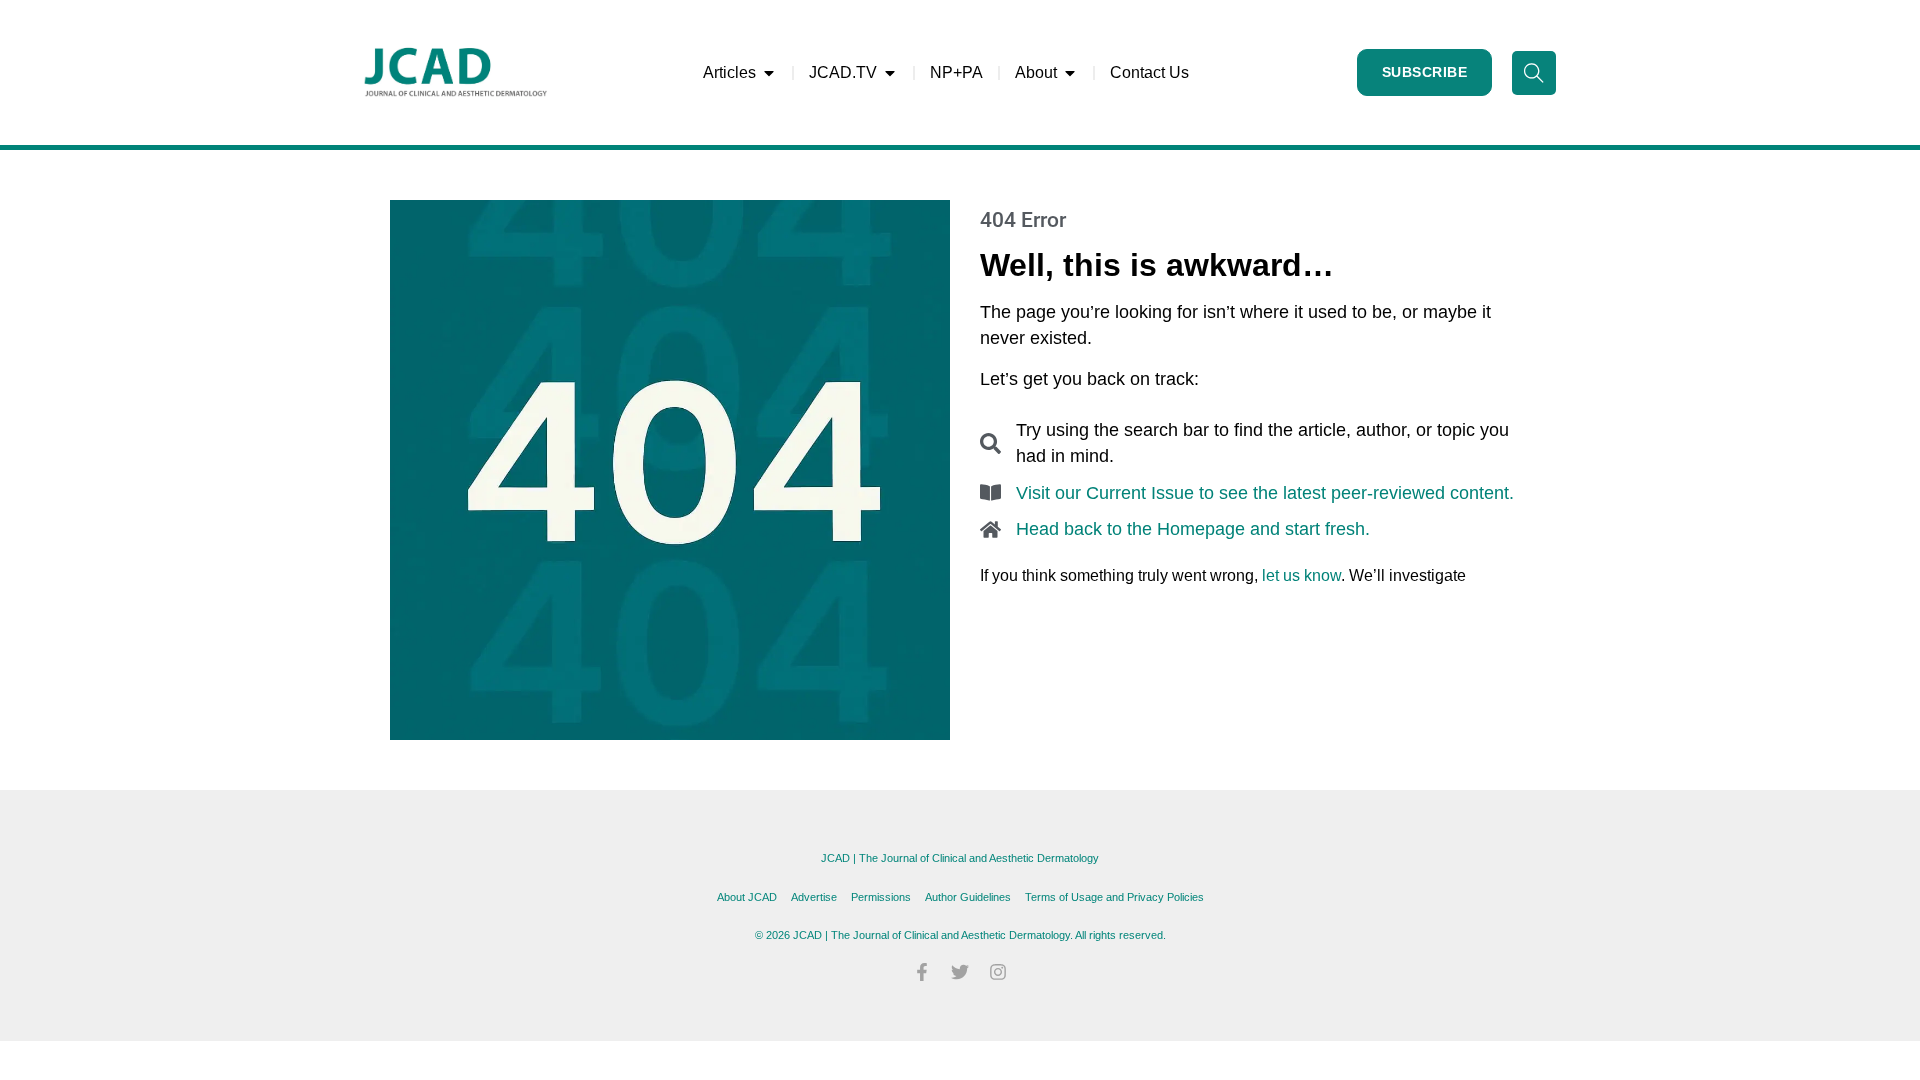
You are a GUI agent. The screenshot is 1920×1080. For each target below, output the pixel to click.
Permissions (881, 897)
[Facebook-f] (922, 972)
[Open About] (1070, 73)
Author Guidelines (968, 897)
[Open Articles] (769, 73)
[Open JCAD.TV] (890, 73)
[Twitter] (960, 972)
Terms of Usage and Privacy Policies (1114, 897)
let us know (1301, 575)
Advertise (814, 897)
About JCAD (747, 897)
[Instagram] (998, 972)
